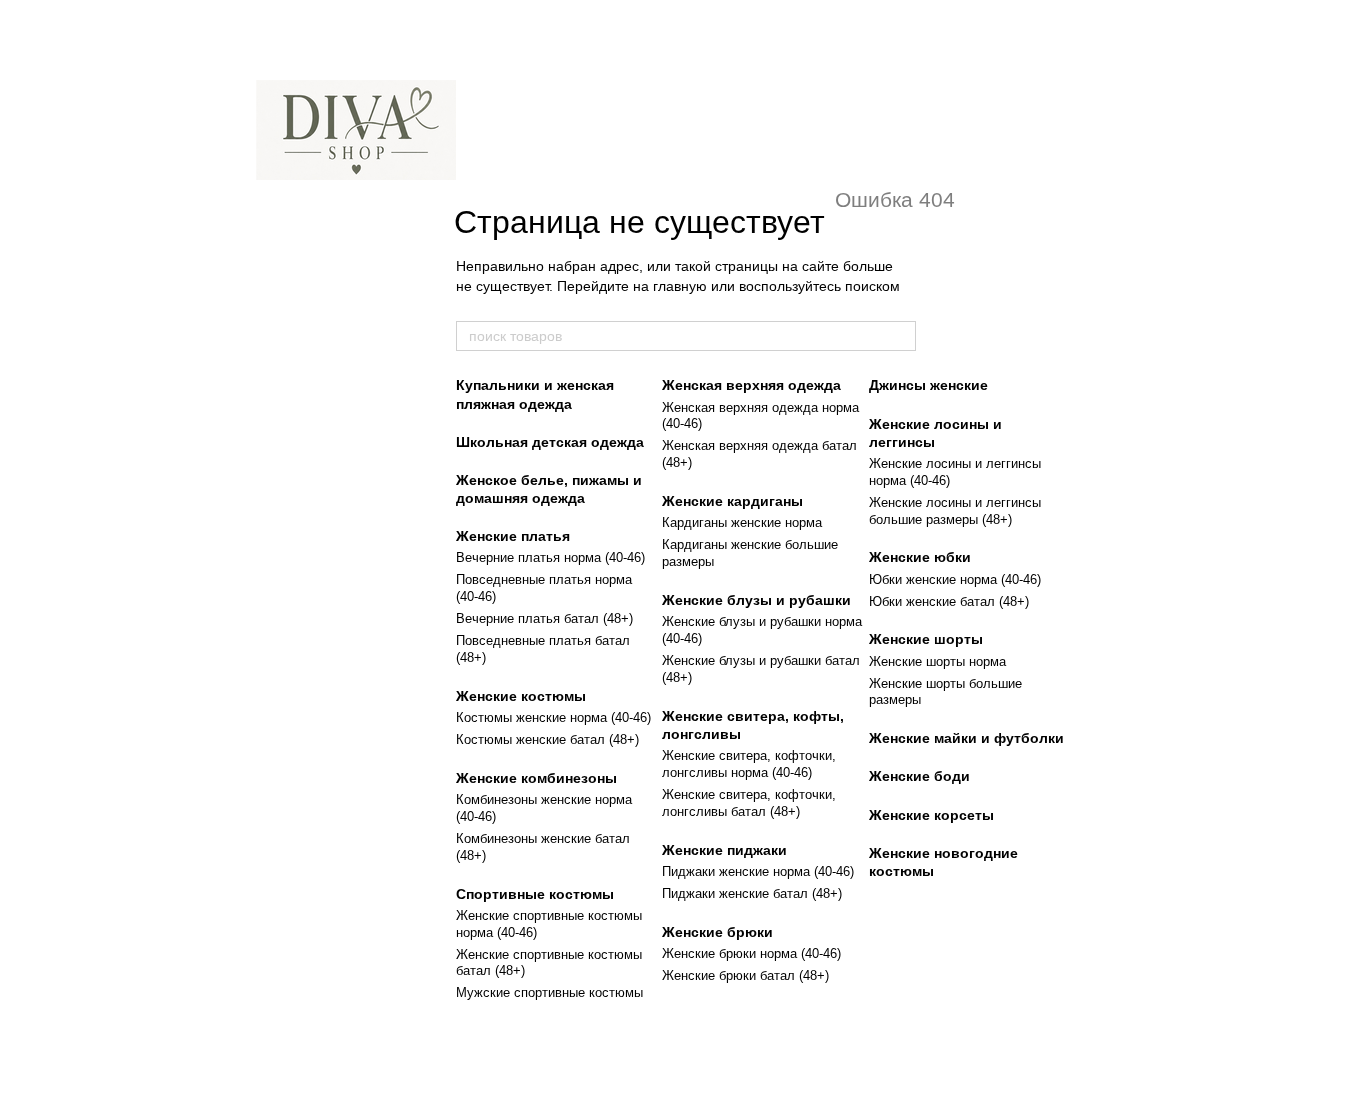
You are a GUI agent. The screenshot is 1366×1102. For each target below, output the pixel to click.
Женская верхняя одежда (751, 385)
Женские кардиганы (732, 501)
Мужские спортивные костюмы (549, 992)
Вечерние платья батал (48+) (544, 618)
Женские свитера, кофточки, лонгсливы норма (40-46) (749, 764)
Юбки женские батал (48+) (949, 601)
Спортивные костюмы (535, 894)
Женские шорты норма (937, 661)
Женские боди (919, 776)
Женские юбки (920, 557)
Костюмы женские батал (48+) (547, 739)
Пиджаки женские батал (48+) (752, 893)
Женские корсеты (931, 815)
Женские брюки (717, 932)
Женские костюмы (521, 696)
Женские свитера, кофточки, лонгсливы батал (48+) (749, 803)
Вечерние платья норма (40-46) (550, 557)
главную (680, 286)
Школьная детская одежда (550, 442)
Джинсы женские (928, 385)
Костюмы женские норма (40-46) (553, 717)
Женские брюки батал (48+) (745, 975)
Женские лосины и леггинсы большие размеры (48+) (955, 511)
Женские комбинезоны (536, 778)
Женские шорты (926, 639)
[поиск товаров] (900, 336)
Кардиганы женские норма (742, 522)
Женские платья (513, 536)
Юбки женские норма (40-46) (955, 579)
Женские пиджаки (724, 850)
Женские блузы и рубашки (756, 600)
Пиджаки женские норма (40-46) (758, 871)
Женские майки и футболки (966, 738)
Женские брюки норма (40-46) (751, 953)
